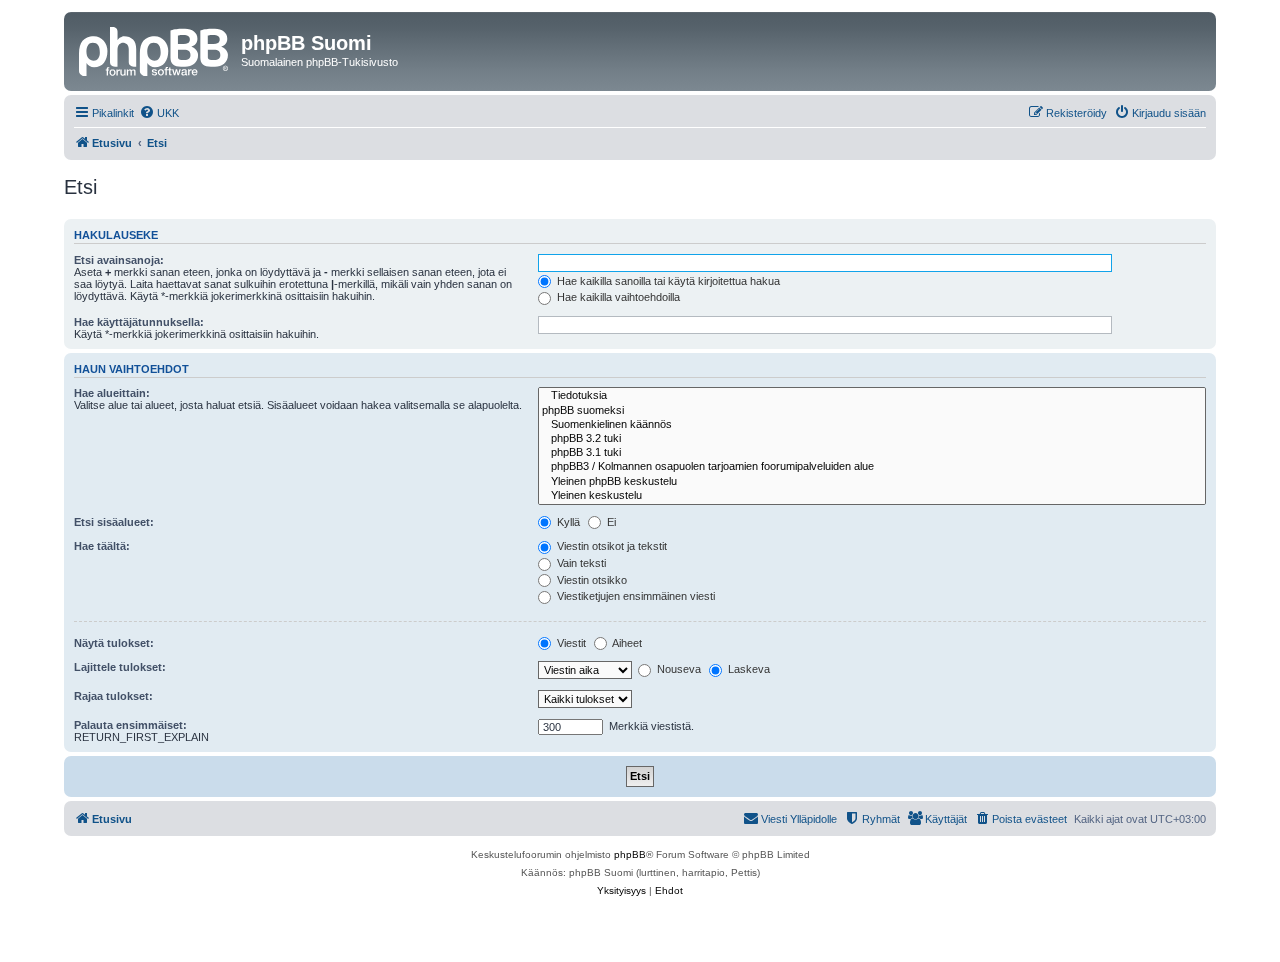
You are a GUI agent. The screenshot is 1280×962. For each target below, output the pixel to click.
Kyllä (567, 522)
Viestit (570, 643)
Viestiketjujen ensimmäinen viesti (634, 596)
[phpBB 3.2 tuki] (872, 439)
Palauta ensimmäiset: (130, 725)
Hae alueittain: (112, 393)
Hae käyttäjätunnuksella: (139, 322)
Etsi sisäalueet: (114, 522)
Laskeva (747, 669)
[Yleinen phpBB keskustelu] (872, 482)
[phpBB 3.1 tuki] (872, 453)
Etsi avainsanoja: (119, 260)
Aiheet (626, 643)
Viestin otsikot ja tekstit (610, 546)
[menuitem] (159, 113)
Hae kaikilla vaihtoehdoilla (617, 297)
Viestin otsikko (590, 580)
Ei (610, 522)
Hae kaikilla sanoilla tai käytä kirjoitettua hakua (667, 281)
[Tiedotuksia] (872, 396)
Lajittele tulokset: (120, 667)
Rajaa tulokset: (113, 696)
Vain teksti (580, 563)
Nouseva (677, 669)
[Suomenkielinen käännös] (872, 425)
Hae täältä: (102, 546)
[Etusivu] (155, 49)
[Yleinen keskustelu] (872, 496)
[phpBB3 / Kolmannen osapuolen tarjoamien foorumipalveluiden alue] (872, 467)
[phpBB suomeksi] (872, 411)
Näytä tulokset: (114, 643)
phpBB (630, 854)
